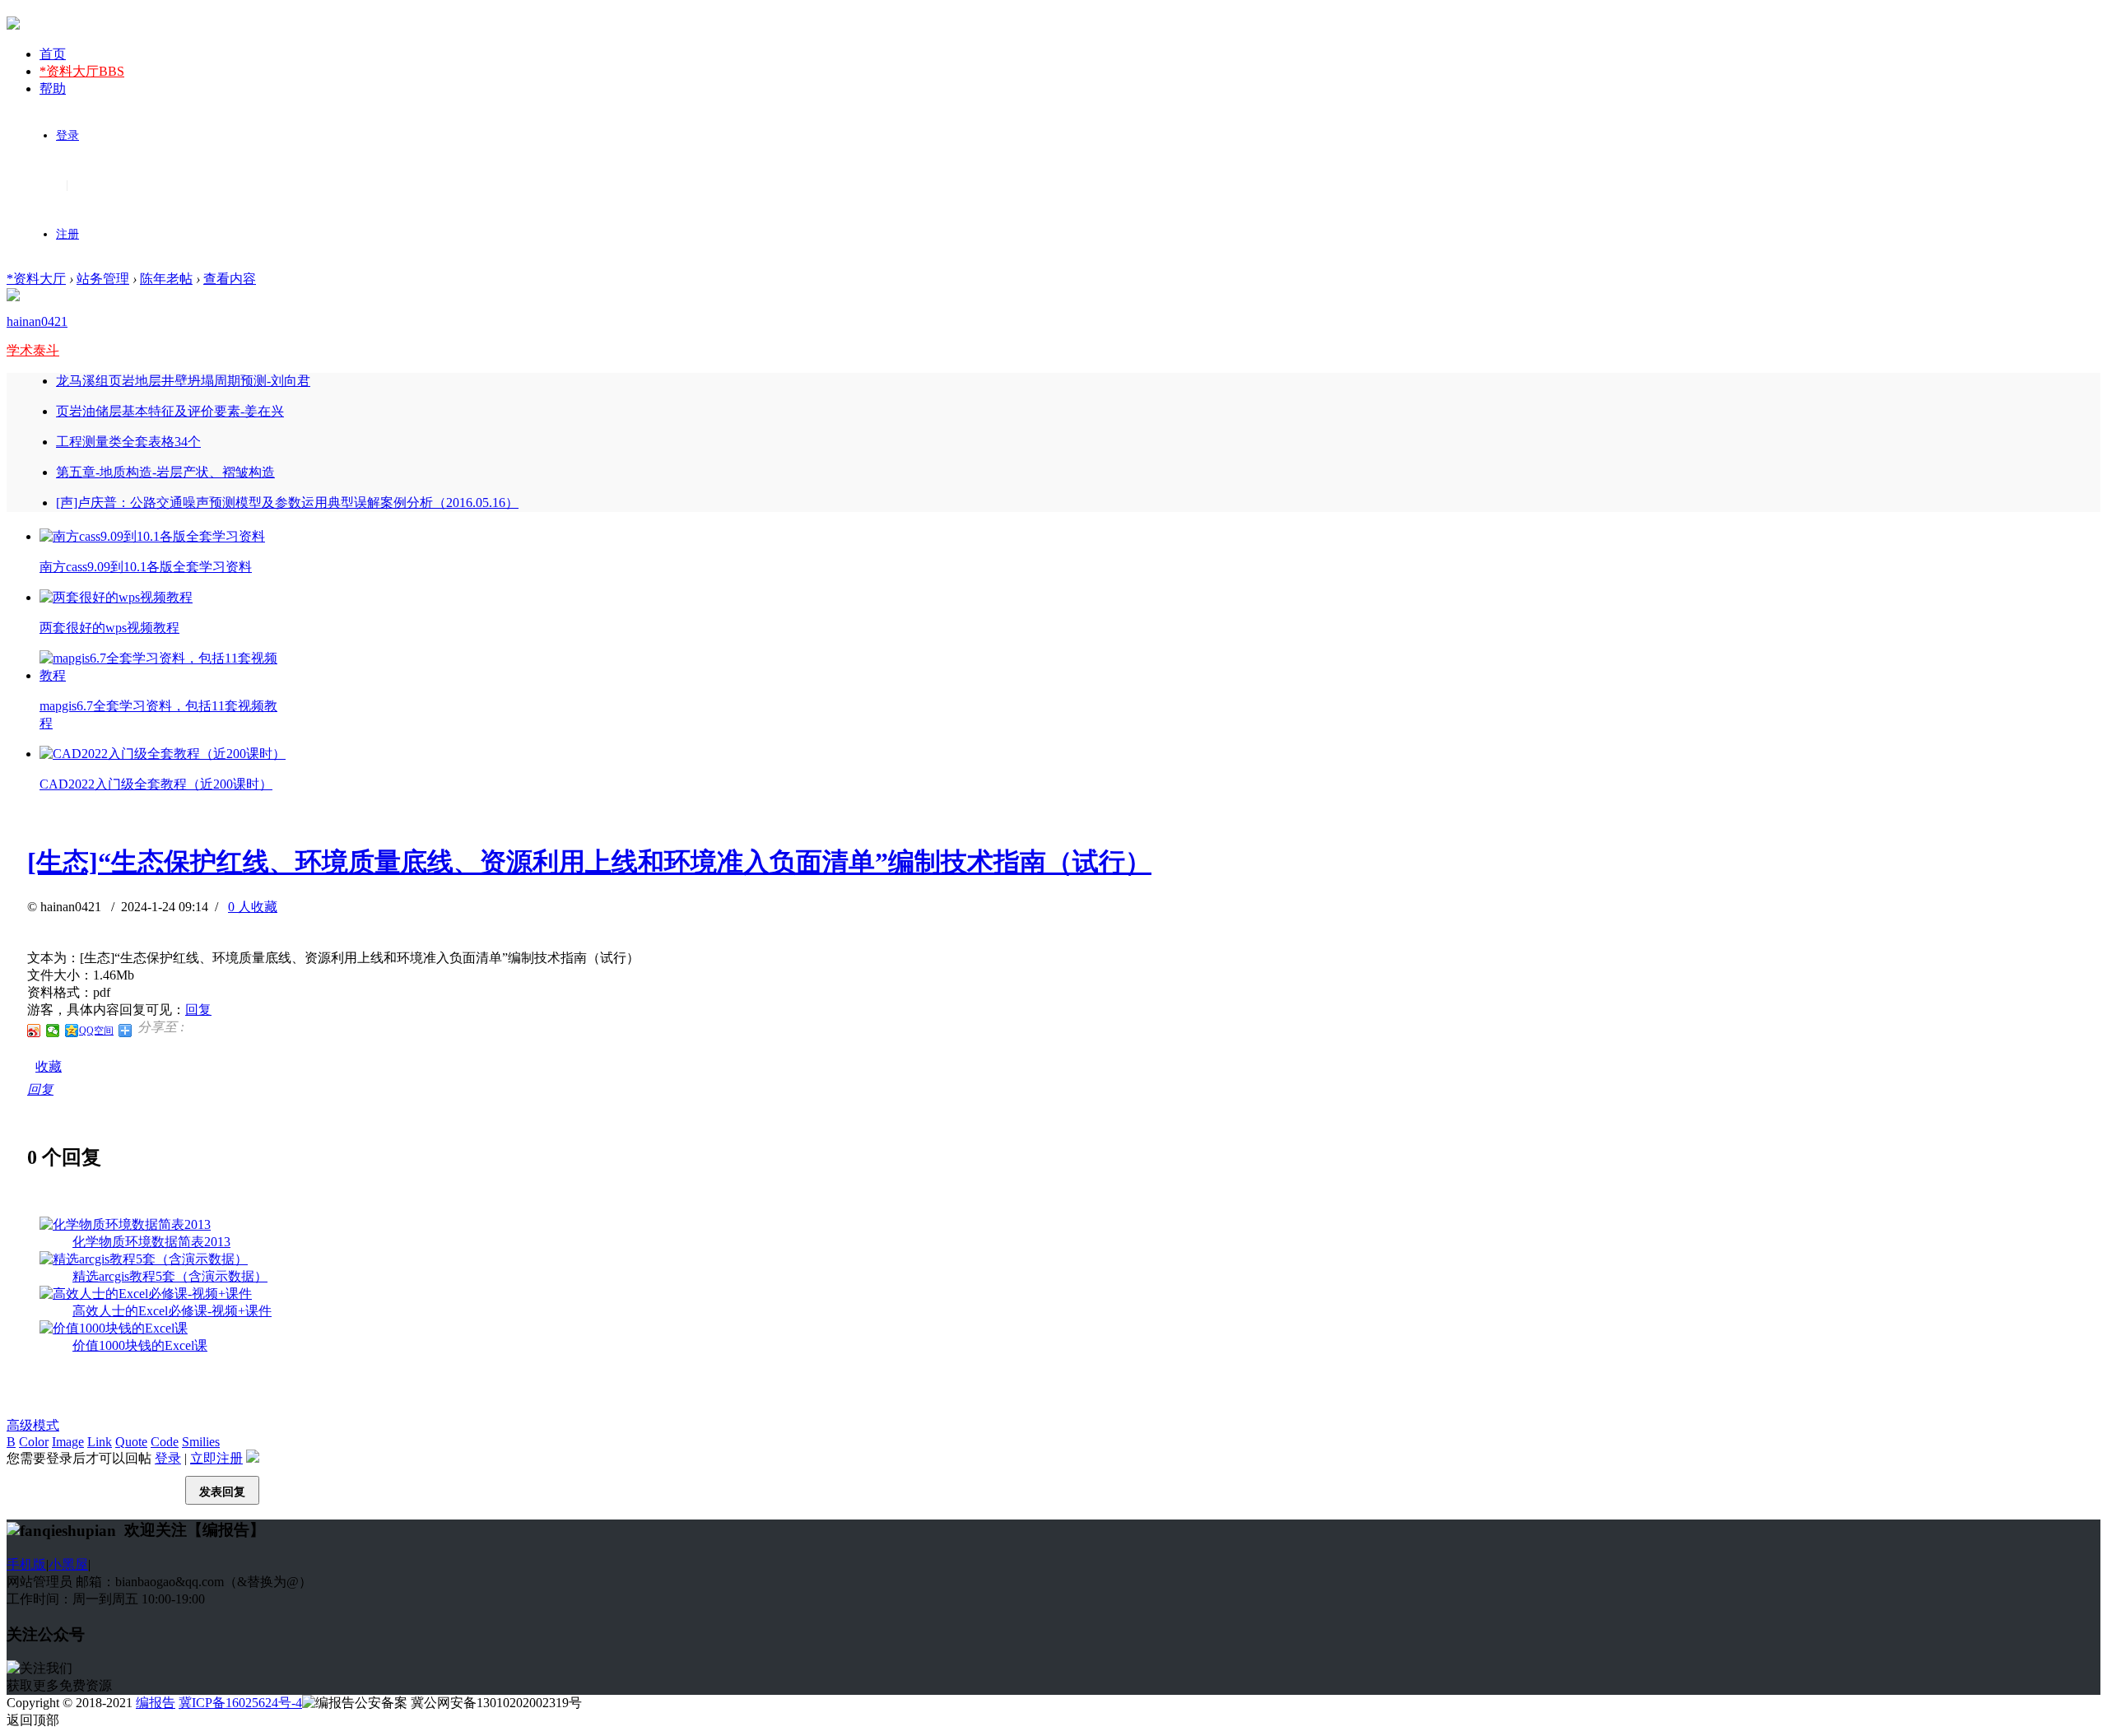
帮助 (53, 88)
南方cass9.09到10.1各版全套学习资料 (146, 567)
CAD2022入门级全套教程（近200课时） (156, 784)
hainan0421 (37, 321)
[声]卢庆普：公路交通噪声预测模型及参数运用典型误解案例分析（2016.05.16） (287, 503)
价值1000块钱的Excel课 (140, 1345)
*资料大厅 (82, 71)
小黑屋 (68, 1564)
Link (100, 1442)
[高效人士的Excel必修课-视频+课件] (146, 1294)
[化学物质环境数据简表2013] (125, 1224)
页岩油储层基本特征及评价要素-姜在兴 (170, 411)
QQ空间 (96, 1031)
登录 (67, 135)
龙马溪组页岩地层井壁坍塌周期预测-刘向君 (183, 381)
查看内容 (230, 279)
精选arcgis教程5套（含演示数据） (170, 1276)
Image (68, 1442)
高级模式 (33, 1425)
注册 (67, 234)
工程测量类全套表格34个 (128, 442)
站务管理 (103, 279)
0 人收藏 (253, 907)
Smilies (201, 1442)
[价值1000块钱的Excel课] (114, 1328)
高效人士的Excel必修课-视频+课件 (172, 1311)
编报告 (156, 1703)
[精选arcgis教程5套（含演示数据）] (144, 1259)
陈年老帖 (166, 279)
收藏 (49, 1066)
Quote (131, 1442)
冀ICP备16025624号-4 (240, 1703)
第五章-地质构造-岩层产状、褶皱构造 (165, 472)
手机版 (26, 1564)
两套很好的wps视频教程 (109, 628)
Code (165, 1442)
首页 (53, 54)
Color (34, 1442)
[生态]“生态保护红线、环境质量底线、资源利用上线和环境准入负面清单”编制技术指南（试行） (589, 862)
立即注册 (216, 1458)
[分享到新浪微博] (34, 1031)
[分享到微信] (53, 1031)
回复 (198, 1010)
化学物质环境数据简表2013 (151, 1242)
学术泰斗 (33, 350)
